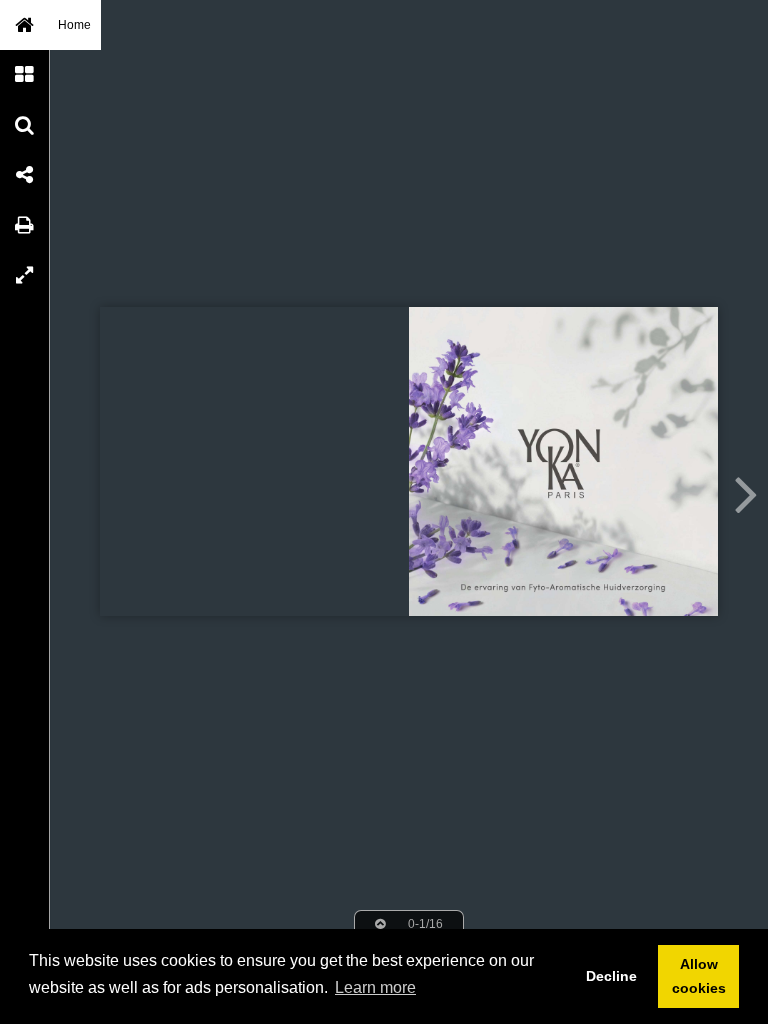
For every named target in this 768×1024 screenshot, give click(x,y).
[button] (25, 25)
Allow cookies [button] (699, 976)
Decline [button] (611, 976)
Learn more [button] (375, 987)
